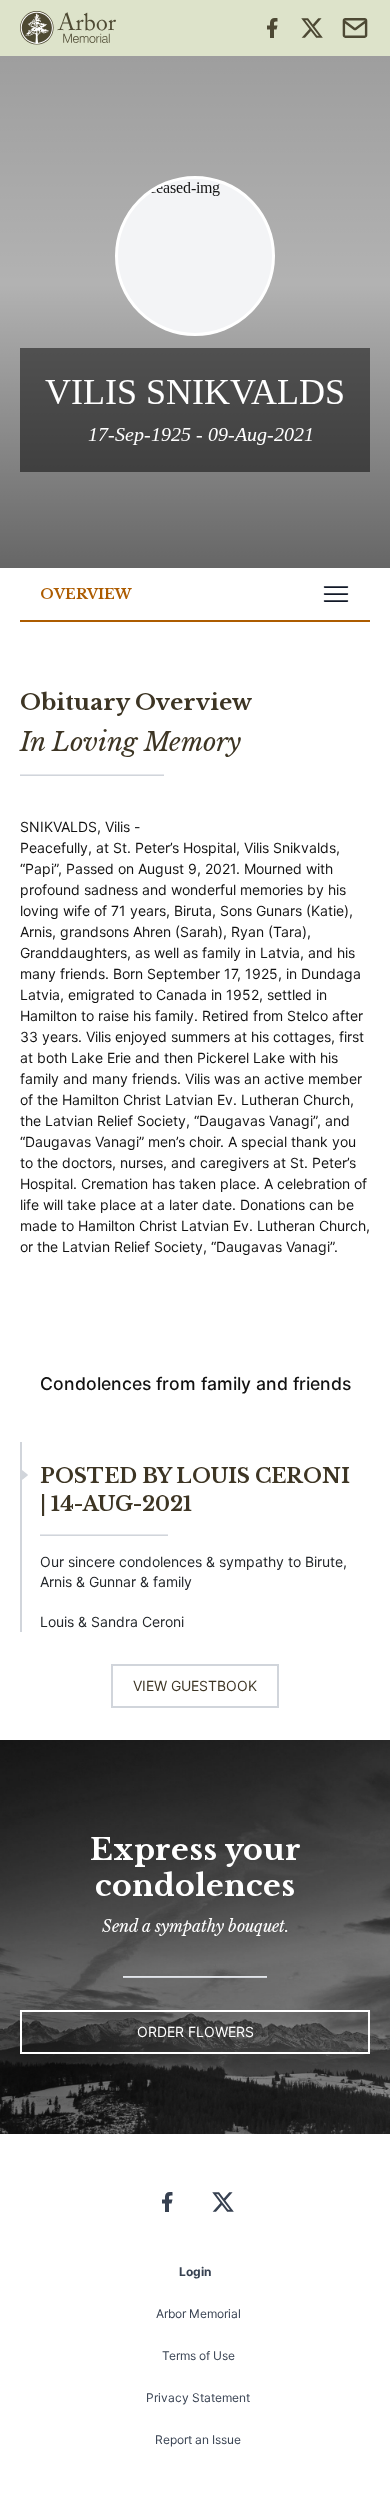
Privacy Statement (198, 2397)
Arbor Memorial (198, 2313)
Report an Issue (198, 2439)
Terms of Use (198, 2355)
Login (195, 2271)
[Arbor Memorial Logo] (68, 28)
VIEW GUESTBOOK (195, 1685)
